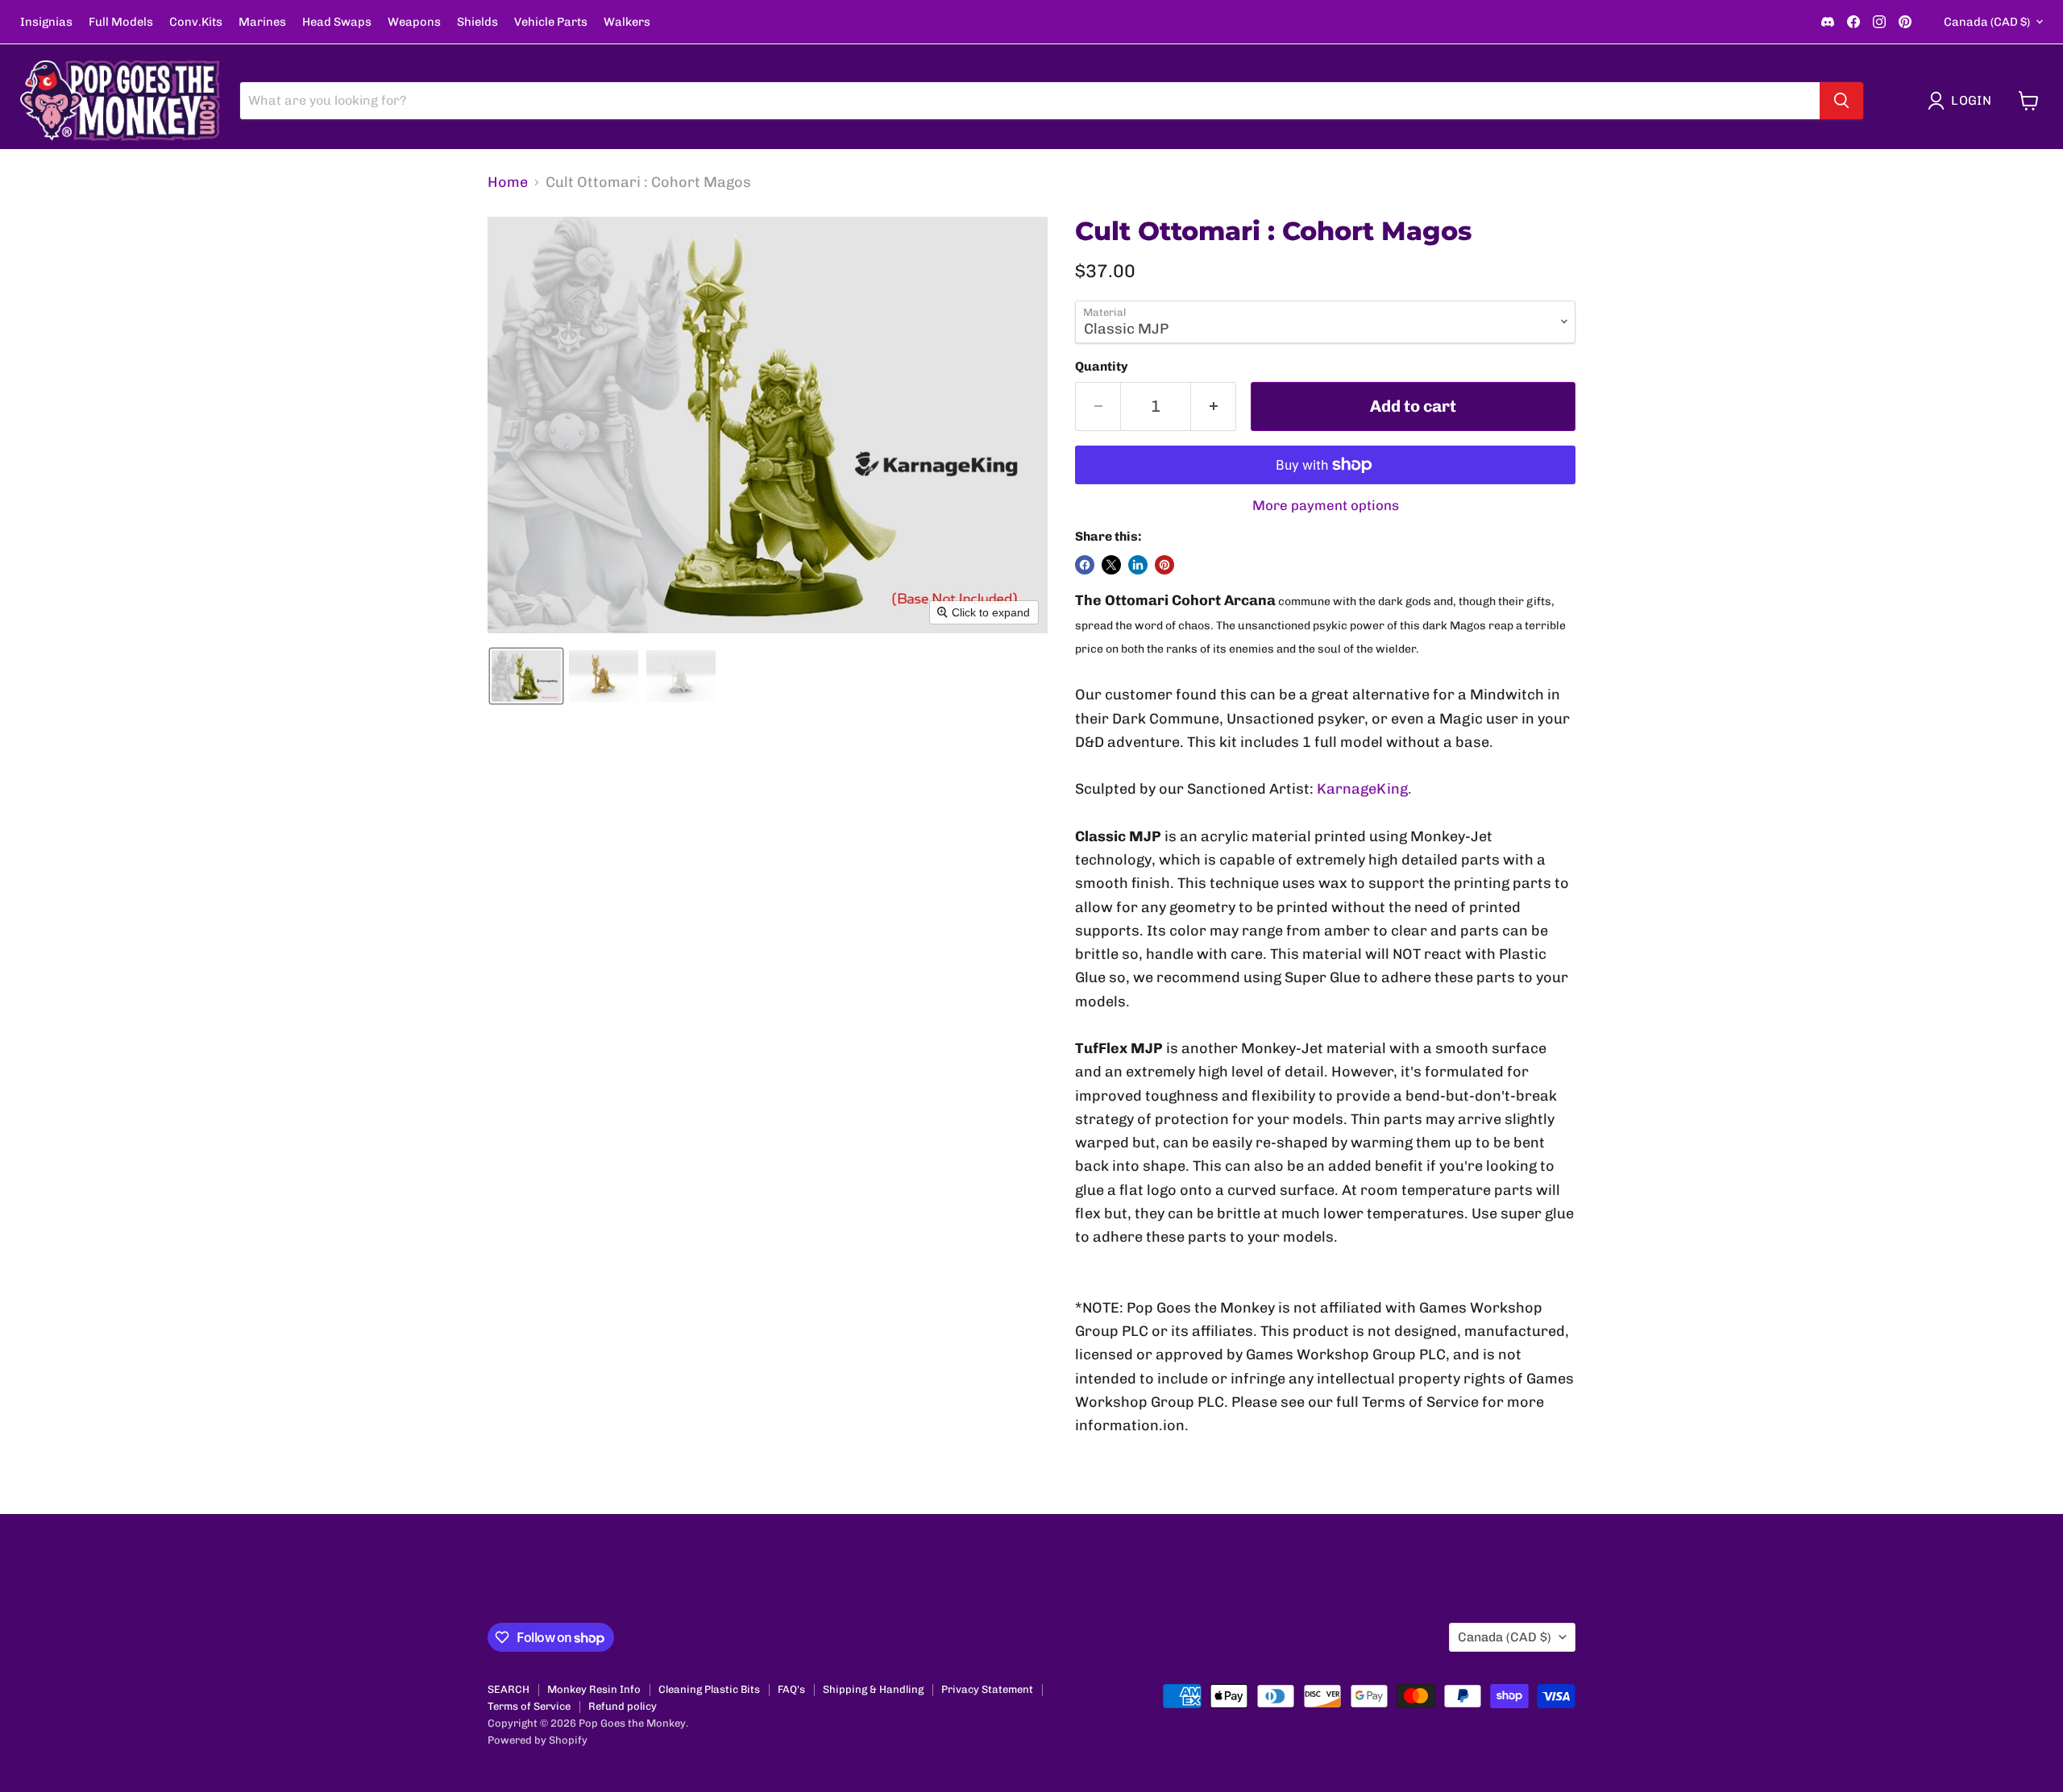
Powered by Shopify (538, 1740)
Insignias (46, 22)
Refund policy (623, 1706)
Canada (1987, 22)
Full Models (121, 22)
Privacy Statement (987, 1689)
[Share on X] (1111, 565)
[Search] (1841, 101)
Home (508, 183)
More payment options (1326, 506)
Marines (262, 22)
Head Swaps (337, 22)
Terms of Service (529, 1706)
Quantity (1102, 367)
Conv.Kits (196, 22)
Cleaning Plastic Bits (709, 1689)
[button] (1963, 101)
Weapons (414, 22)
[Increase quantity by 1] (1214, 407)
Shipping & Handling (873, 1689)
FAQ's (791, 1689)
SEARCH (508, 1689)
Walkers (627, 22)
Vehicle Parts (551, 22)
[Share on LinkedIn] (1138, 565)
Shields (477, 22)
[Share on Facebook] (1085, 565)
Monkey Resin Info (594, 1689)
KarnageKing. (1364, 789)
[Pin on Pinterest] (1164, 565)
